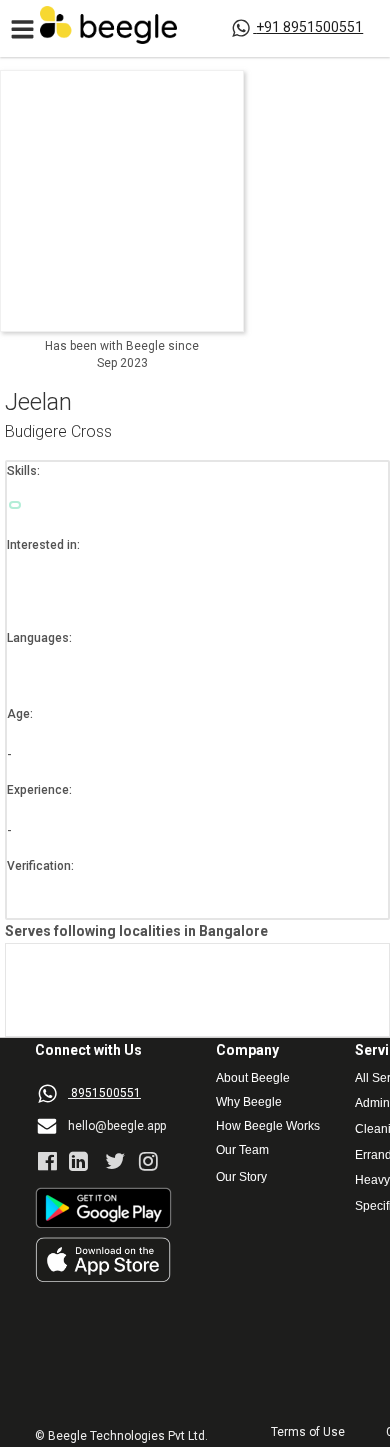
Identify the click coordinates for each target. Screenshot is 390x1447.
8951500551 (106, 1093)
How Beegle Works (268, 1126)
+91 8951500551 (309, 27)
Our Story (241, 1177)
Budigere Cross (58, 432)
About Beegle (253, 1078)
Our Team (242, 1150)
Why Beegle (249, 1102)
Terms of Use (308, 1432)
